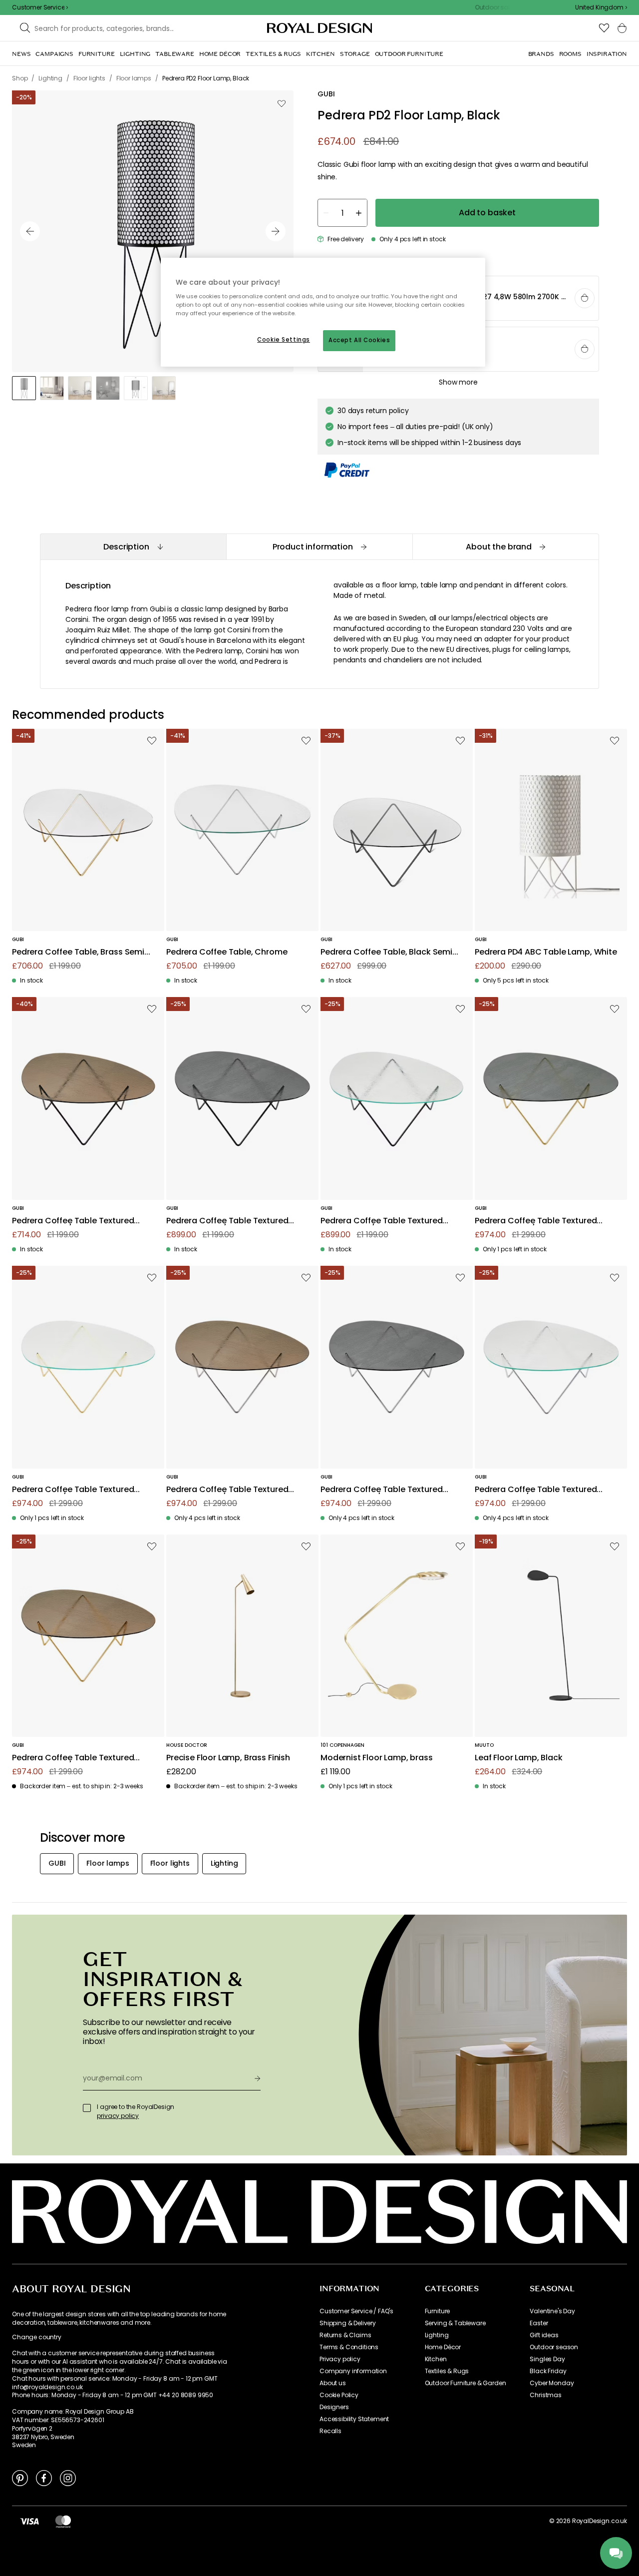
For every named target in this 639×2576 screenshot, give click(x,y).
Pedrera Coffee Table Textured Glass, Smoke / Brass (536, 1221)
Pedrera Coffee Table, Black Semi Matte (386, 952)
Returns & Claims (345, 2335)
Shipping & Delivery (348, 2323)
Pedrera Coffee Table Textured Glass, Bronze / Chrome (227, 1490)
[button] (601, 7)
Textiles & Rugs (447, 2371)
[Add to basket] (585, 298)
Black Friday (548, 2371)
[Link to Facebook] (44, 2478)
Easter (539, 2323)
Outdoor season (554, 2347)
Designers (334, 2407)
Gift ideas (544, 2335)
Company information (353, 2371)
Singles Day (547, 2359)
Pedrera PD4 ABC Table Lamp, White (546, 952)
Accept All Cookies (359, 340)
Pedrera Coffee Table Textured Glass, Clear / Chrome (536, 1490)
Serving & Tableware (455, 2323)
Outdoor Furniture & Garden (466, 2383)
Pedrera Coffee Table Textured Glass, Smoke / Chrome (381, 1490)
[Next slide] (276, 231)
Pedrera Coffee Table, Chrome (227, 952)
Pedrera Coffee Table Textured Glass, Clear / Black (381, 1221)
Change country (37, 2337)
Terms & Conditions (349, 2347)
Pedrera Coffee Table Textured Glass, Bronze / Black (73, 1221)
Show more (458, 382)
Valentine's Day (552, 2311)
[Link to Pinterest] (20, 2478)
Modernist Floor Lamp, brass (377, 1758)
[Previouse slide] (30, 231)
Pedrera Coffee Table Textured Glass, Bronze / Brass (73, 1758)
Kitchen (436, 2359)
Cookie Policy (339, 2395)
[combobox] (601, 7)
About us (333, 2383)
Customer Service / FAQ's (356, 2311)
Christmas (546, 2395)
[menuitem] (21, 54)
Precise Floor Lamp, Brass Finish (228, 1758)
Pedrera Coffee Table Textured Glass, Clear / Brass (73, 1490)
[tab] (133, 547)
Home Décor (443, 2347)
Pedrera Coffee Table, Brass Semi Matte (78, 952)
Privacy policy (340, 2359)
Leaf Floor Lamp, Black (518, 1758)
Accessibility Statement (354, 2419)
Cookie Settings (284, 340)
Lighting (437, 2335)
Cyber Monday (552, 2383)
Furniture (438, 2311)
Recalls (330, 2431)
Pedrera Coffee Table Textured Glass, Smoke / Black (227, 1221)
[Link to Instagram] (68, 2478)
